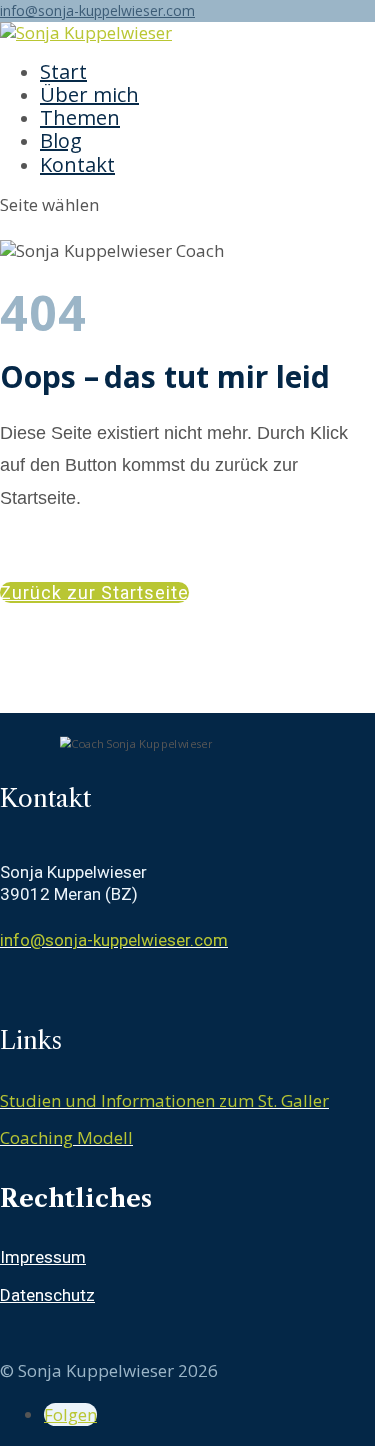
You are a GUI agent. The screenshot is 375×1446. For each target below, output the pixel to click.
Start (63, 71)
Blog (61, 140)
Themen (80, 117)
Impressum (43, 1257)
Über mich (89, 94)
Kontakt (77, 164)
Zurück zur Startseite (94, 592)
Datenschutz (47, 1295)
